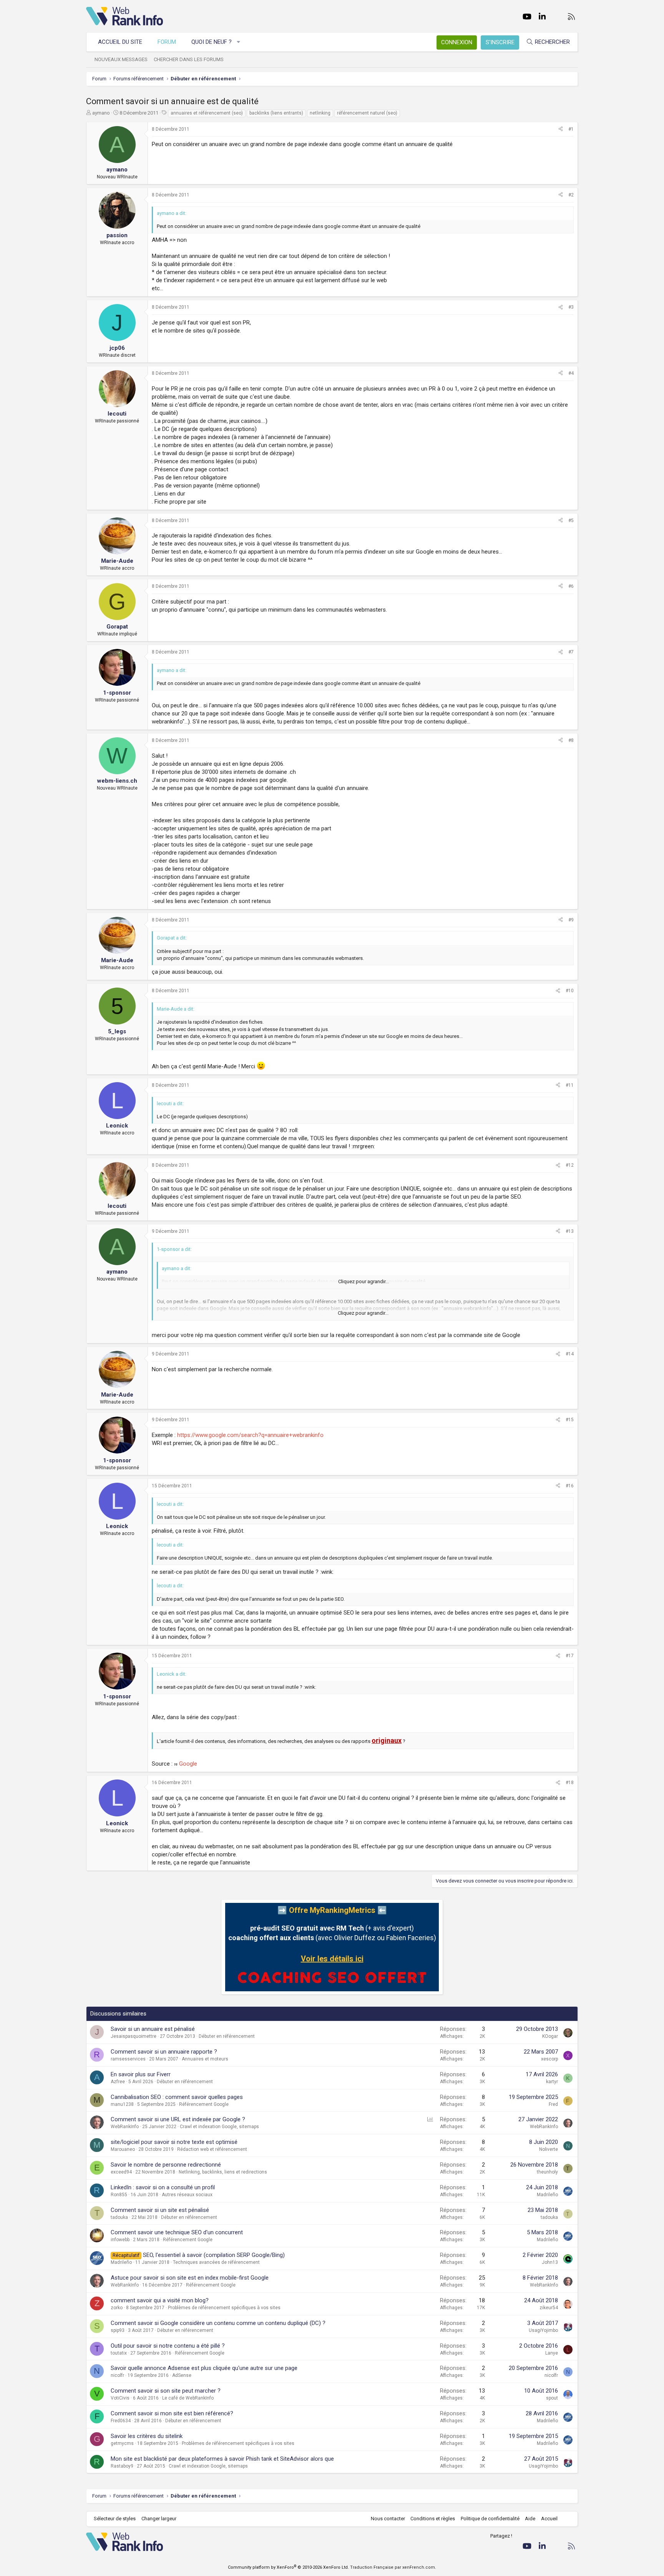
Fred (553, 2104)
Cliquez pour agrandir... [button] (364, 1281)
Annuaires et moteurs (205, 2059)
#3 (571, 307)
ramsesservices (128, 2059)
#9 (571, 920)
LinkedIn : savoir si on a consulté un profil (163, 2187)
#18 (570, 1783)
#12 (570, 1165)
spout (552, 2398)
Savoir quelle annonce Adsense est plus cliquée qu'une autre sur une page (204, 2368)
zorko (117, 2308)
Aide (530, 2519)
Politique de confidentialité (490, 2519)
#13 (570, 1231)
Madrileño (547, 2195)
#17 (570, 1656)
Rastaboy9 (122, 2466)
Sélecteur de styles (115, 2519)
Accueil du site (120, 42)
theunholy (547, 2172)
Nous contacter (388, 2519)
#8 (571, 740)
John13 (550, 2262)
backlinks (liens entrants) (276, 113)
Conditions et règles (433, 2519)
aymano (101, 113)
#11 (570, 1085)
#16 (570, 1486)
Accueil (549, 2519)
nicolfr (117, 2375)
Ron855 (119, 2195)
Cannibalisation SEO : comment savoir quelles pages (177, 2097)
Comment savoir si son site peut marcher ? (166, 2391)
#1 (571, 129)
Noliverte (549, 2149)
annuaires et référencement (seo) (207, 113)
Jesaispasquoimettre (134, 2036)
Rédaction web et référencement (212, 2149)
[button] (239, 42)
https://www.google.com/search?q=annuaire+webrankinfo (250, 1435)
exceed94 (121, 2172)
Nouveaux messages (121, 59)
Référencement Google (204, 2104)
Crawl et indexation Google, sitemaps (219, 2127)
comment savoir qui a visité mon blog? (160, 2300)
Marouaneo (123, 2149)
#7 (571, 652)
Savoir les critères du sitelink (147, 2436)
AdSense (182, 2375)
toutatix (119, 2353)
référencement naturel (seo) (367, 113)
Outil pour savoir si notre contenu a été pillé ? (168, 2346)
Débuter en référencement (227, 2036)
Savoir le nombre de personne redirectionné (166, 2165)
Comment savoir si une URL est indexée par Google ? (178, 2119)
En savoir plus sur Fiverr (141, 2074)
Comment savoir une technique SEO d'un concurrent (177, 2232)
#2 (571, 195)
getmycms (122, 2443)
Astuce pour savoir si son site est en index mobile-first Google (190, 2278)
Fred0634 (121, 2421)
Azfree (118, 2082)
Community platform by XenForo (288, 2567)
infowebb (120, 2240)
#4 (571, 373)
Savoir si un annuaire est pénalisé (153, 2029)
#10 (570, 991)
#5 (571, 521)
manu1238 (122, 2104)
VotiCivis (120, 2398)
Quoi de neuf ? (212, 42)
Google (188, 1764)
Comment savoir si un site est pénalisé (160, 2210)
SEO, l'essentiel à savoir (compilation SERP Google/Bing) (214, 2255)
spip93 (118, 2330)
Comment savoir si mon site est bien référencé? (172, 2413)
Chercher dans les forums (189, 59)
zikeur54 (549, 2308)
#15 (570, 1420)
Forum (167, 42)
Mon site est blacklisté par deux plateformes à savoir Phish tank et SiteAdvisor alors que (222, 2459)
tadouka (119, 2217)
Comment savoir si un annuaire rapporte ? (164, 2052)
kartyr (552, 2082)
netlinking (320, 113)
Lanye (552, 2353)
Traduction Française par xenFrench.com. (393, 2567)
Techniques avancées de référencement (216, 2262)
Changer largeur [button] (159, 2519)
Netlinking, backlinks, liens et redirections (223, 2172)
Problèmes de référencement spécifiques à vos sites (224, 2308)
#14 (570, 1354)
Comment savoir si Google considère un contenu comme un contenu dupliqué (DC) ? (218, 2323)
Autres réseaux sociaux (187, 2195)
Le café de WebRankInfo (188, 2398)
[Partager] (561, 129)
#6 (571, 586)
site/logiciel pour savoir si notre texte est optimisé (174, 2142)
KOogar (550, 2036)
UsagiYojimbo (543, 2330)
